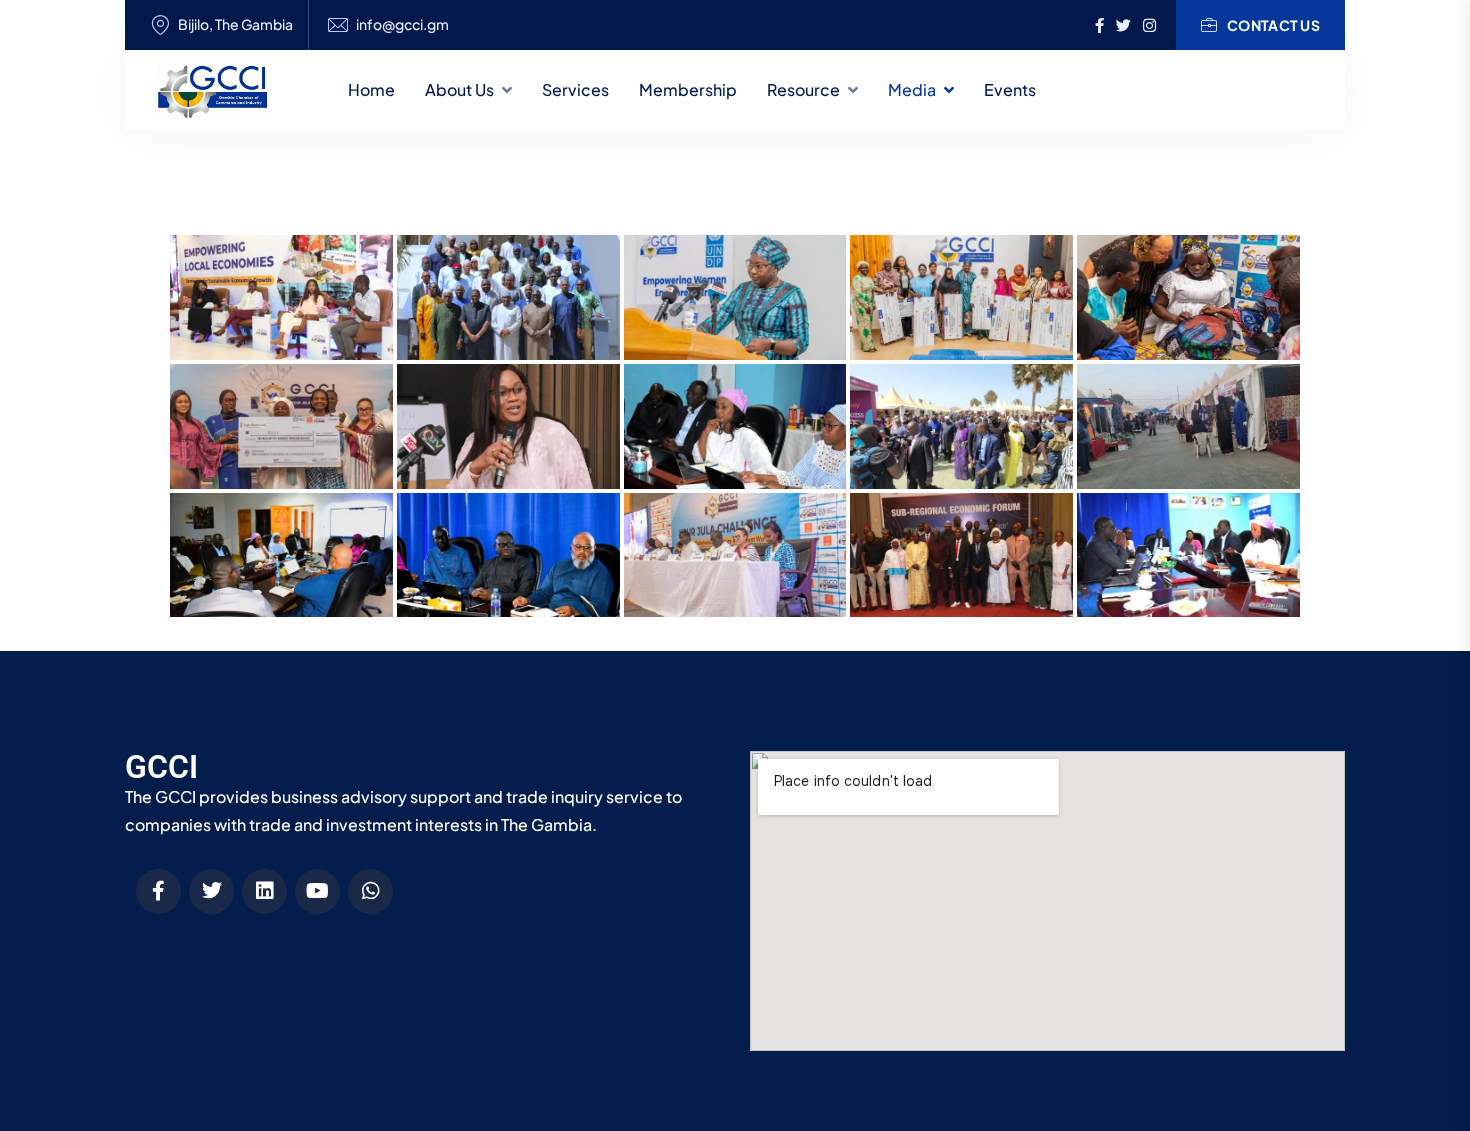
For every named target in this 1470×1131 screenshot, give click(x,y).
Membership (688, 89)
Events (1010, 89)
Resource (803, 89)
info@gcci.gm (402, 24)
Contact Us (1273, 25)
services (575, 89)
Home (371, 89)
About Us (459, 89)
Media (912, 89)
